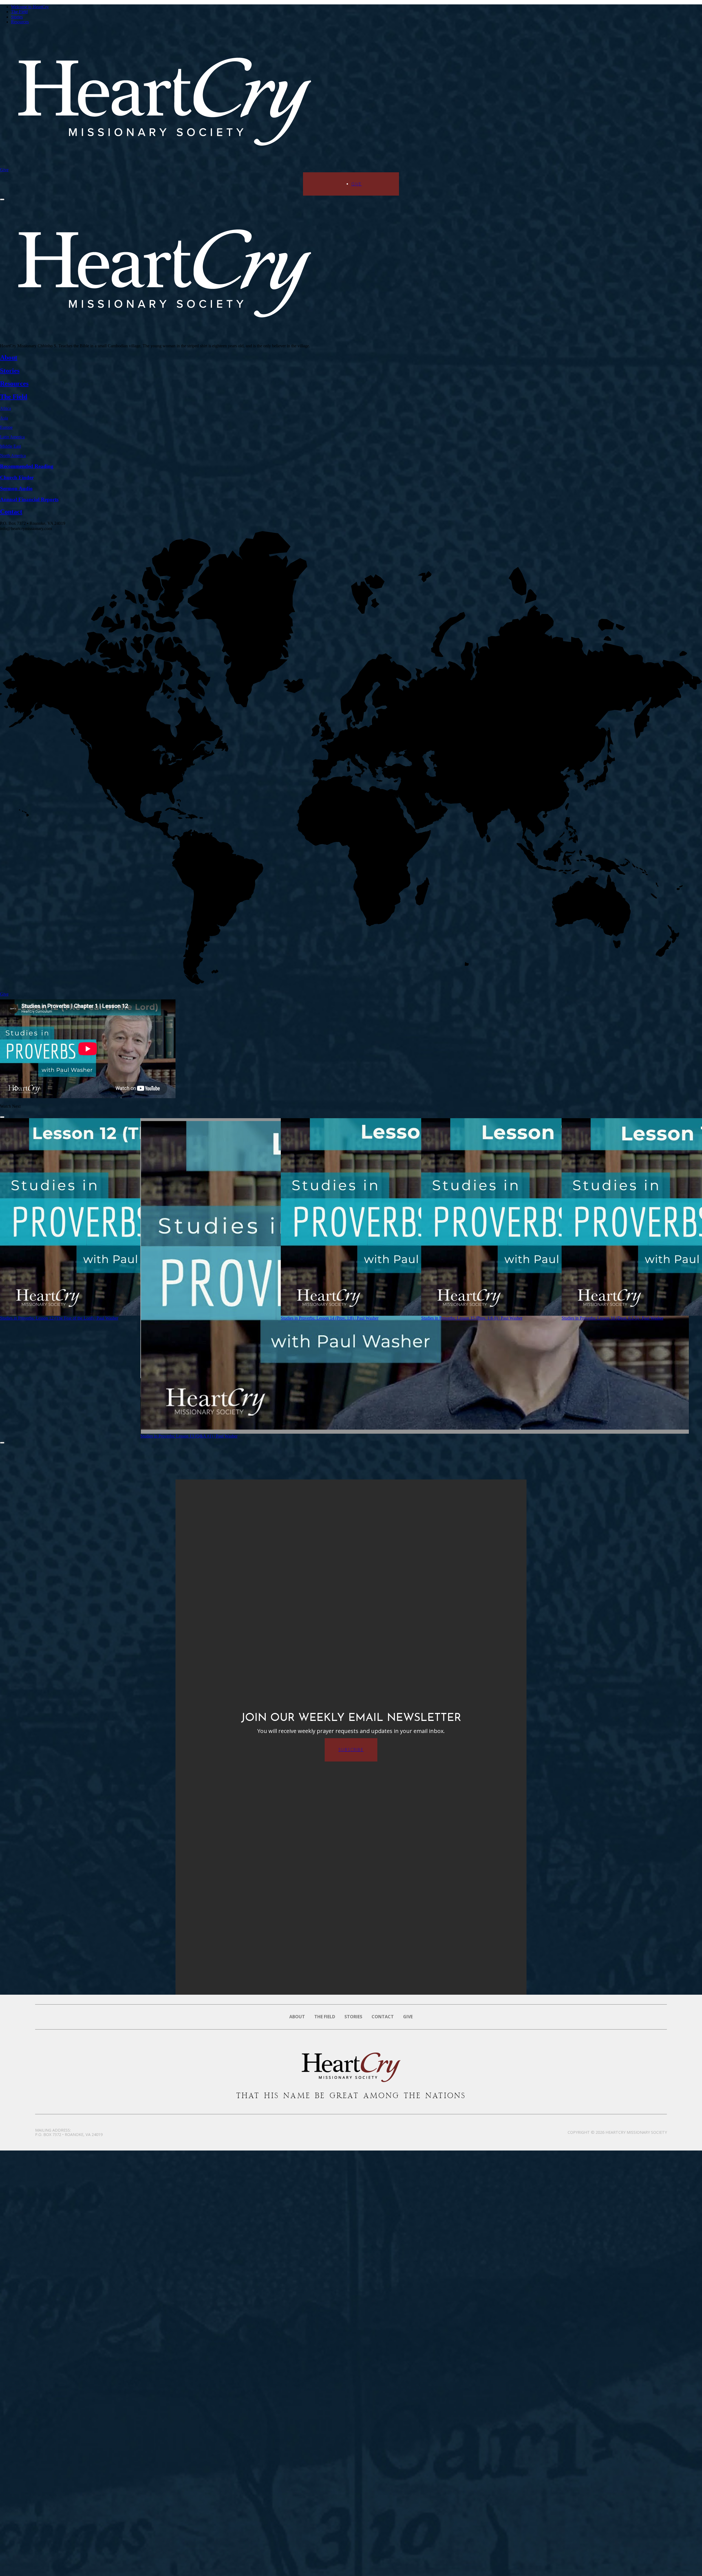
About (297, 2017)
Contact (383, 2017)
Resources (20, 22)
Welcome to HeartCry (30, 7)
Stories (17, 17)
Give (4, 170)
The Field (19, 12)
